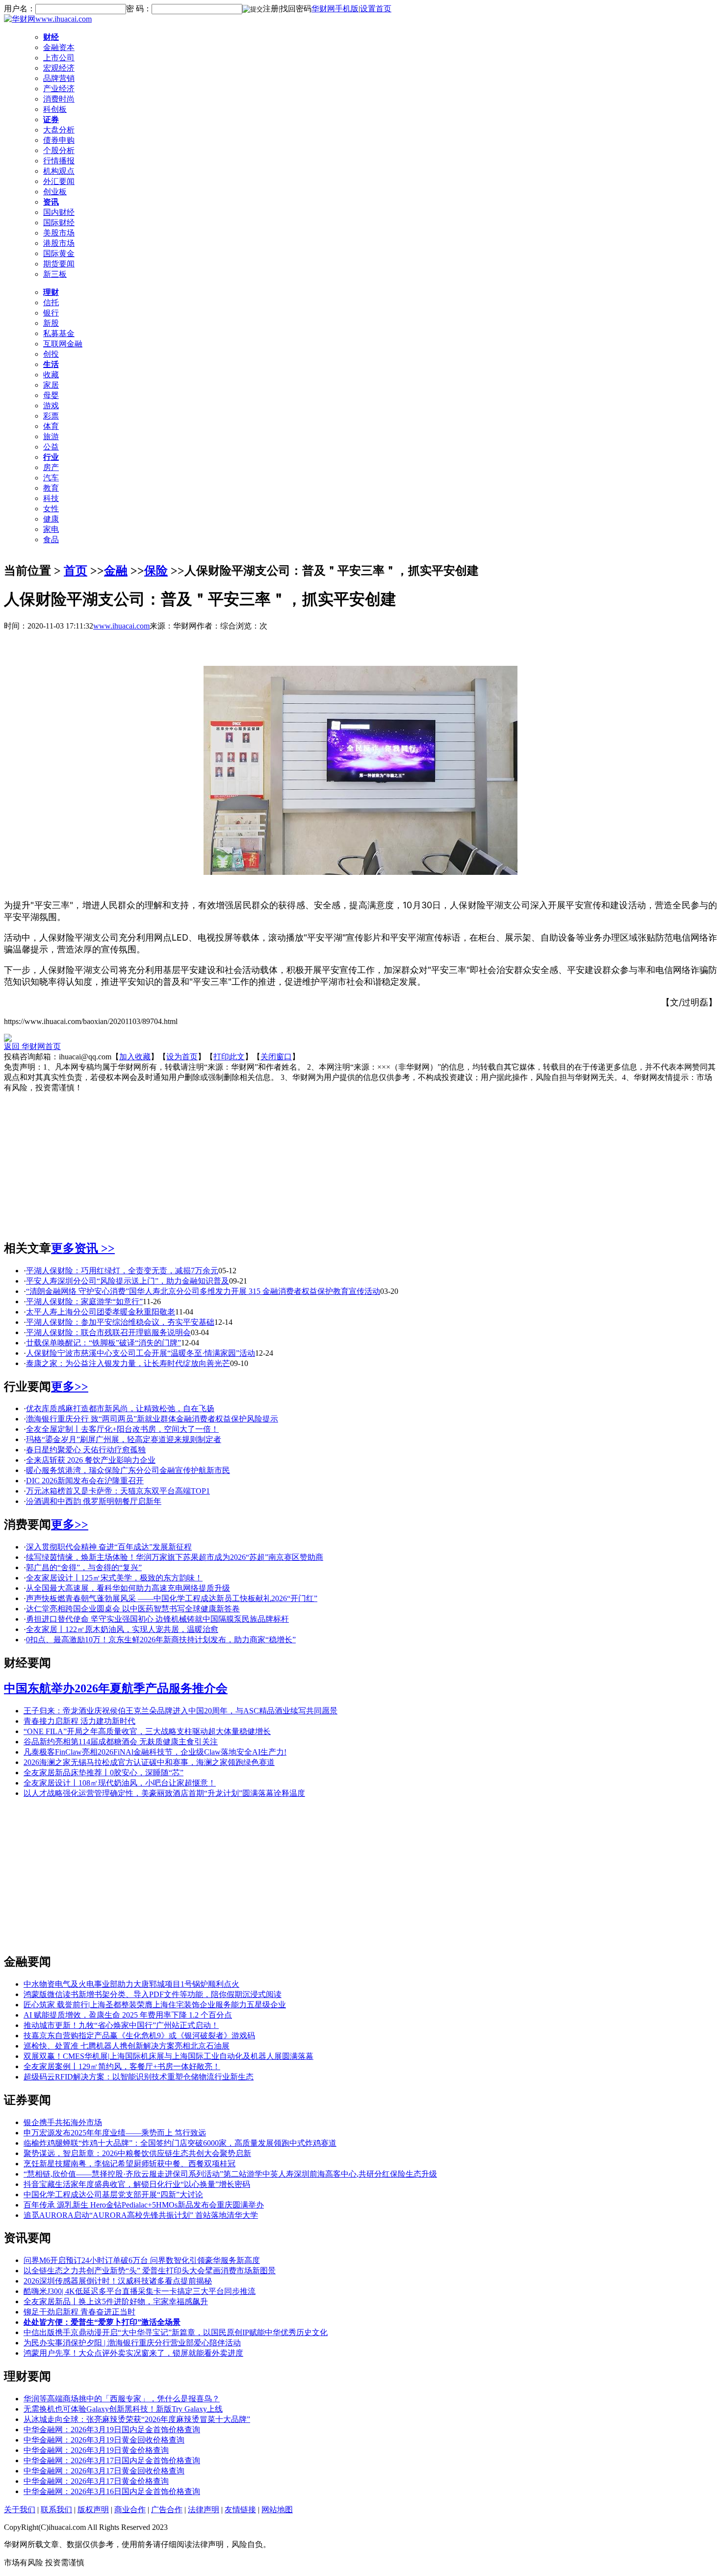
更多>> (70, 1387)
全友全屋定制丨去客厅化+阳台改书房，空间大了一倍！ (122, 1429)
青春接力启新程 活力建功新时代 (79, 1721)
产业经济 (59, 89)
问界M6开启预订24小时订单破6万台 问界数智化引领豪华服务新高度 (142, 2260)
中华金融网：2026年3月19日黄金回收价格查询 (104, 2440)
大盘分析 (59, 130)
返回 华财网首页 (32, 1046)
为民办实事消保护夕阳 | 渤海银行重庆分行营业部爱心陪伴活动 (132, 2343)
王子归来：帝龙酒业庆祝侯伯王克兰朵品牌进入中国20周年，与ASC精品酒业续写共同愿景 (180, 1711)
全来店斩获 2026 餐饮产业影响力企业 (91, 1460)
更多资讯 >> (83, 1248)
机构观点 (59, 171)
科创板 (55, 109)
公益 (51, 447)
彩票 (51, 416)
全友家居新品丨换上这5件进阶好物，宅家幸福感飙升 (116, 2301)
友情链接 (240, 2510)
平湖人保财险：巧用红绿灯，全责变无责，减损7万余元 (122, 1271)
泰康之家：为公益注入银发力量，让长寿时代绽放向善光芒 (128, 1363)
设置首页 (376, 9)
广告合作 (167, 2510)
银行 (51, 313)
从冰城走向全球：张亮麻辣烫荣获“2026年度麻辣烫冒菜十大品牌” (137, 2419)
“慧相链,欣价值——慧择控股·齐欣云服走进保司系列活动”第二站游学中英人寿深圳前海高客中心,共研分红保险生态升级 (230, 2174)
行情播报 (59, 161)
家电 (51, 529)
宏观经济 (59, 68)
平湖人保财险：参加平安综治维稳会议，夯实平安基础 (120, 1322)
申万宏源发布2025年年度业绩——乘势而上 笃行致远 (115, 2133)
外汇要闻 (59, 181)
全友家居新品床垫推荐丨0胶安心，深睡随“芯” (103, 1773)
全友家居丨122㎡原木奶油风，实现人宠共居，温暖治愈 (122, 1629)
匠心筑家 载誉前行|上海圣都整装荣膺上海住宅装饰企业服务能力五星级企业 (155, 2005)
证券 (51, 119)
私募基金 (59, 333)
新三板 (55, 274)
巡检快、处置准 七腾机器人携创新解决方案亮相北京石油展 (127, 2046)
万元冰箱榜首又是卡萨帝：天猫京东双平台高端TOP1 (118, 1491)
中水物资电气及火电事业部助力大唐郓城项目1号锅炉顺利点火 (131, 1984)
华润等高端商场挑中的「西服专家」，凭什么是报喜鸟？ (122, 2399)
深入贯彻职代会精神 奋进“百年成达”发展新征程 (109, 1547)
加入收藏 (135, 1057)
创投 (51, 354)
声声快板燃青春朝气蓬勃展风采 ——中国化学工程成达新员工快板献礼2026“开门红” (172, 1598)
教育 (51, 488)
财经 (51, 37)
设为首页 (182, 1057)
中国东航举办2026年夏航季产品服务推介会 (116, 1688)
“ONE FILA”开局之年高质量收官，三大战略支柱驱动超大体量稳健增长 (147, 1731)
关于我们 (20, 2510)
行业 (51, 457)
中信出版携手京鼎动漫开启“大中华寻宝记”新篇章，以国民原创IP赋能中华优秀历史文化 (176, 2332)
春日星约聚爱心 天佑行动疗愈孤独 (86, 1450)
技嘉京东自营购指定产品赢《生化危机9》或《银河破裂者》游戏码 (139, 2036)
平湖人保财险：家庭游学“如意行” (84, 1301)
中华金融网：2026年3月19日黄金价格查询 (96, 2450)
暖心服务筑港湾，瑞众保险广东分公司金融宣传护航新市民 (128, 1470)
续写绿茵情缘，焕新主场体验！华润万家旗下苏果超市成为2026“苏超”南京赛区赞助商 (175, 1557)
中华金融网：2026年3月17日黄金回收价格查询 (104, 2471)
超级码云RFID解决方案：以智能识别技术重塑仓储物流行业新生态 (139, 2077)
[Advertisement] (360, 1162)
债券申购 (59, 140)
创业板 (55, 192)
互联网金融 (63, 344)
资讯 (51, 202)
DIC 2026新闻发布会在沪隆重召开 (85, 1481)
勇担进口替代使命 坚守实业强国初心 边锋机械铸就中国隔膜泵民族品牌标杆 (157, 1619)
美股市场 (59, 233)
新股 (51, 323)
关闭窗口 (276, 1057)
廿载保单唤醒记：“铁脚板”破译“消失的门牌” (103, 1343)
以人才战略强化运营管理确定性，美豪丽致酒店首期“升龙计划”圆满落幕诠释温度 (164, 1793)
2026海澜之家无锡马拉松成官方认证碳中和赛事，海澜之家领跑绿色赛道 (149, 1762)
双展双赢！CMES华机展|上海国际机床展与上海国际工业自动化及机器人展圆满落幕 (168, 2056)
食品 (51, 539)
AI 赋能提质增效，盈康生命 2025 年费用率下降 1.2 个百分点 (128, 2015)
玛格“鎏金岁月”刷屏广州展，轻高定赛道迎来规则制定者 (124, 1439)
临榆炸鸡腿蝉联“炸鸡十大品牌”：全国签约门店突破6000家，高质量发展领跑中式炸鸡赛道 (180, 2143)
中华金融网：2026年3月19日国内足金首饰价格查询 (112, 2430)
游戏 (51, 406)
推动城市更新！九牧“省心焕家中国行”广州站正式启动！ (121, 2025)
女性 (51, 509)
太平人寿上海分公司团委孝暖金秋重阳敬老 (101, 1312)
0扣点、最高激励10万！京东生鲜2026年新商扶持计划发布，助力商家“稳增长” (161, 1640)
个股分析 (59, 150)
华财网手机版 (335, 9)
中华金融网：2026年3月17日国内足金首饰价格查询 (112, 2460)
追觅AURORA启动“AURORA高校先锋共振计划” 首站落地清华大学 (141, 2215)
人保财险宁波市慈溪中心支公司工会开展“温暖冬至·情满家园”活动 (141, 1353)
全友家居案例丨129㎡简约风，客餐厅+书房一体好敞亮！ (122, 2066)
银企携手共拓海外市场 (63, 2122)
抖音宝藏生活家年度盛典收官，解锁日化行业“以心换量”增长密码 (137, 2184)
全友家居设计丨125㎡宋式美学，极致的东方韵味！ (114, 1578)
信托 (51, 302)
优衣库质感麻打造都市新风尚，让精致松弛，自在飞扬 (120, 1408)
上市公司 (59, 58)
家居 (51, 385)
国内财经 (59, 212)
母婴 (51, 395)
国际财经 (59, 223)
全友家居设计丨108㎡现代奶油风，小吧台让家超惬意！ (120, 1783)
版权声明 (93, 2510)
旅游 (51, 436)
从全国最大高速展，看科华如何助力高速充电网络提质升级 (128, 1588)
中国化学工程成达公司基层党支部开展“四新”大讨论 (113, 2195)
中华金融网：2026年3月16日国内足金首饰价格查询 (112, 2491)
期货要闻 (59, 264)
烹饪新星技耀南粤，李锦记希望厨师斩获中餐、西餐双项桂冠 (129, 2164)
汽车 (51, 478)
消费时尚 (59, 99)
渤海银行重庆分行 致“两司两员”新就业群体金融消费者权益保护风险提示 (152, 1419)
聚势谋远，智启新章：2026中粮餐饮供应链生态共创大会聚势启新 (137, 2153)
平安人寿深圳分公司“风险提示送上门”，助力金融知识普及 (128, 1281)
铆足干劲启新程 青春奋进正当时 (79, 2312)
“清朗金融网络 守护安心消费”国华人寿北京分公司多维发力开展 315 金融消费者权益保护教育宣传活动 (203, 1291)
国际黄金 (59, 253)
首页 (76, 571)
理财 (51, 292)
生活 (51, 364)
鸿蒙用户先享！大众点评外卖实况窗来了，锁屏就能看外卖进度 (133, 2353)
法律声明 (204, 2510)
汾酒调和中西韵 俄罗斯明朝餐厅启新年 (94, 1501)
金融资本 (59, 47)
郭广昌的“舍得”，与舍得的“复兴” (84, 1567)
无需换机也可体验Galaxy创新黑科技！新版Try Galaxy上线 (123, 2409)
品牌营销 (59, 78)
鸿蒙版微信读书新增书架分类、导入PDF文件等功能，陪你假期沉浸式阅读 (153, 1994)
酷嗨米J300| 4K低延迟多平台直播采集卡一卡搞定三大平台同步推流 (140, 2291)
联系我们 (56, 2510)
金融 (116, 571)
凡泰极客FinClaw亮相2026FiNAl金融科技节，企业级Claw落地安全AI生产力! (155, 1752)
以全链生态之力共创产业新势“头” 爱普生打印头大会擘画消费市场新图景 (150, 2271)
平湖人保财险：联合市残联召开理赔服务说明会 (108, 1332)
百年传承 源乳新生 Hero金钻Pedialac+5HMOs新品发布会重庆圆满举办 (144, 2205)
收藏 (51, 375)
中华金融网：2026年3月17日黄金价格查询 (96, 2481)
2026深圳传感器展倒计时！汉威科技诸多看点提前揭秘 (118, 2281)
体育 (51, 426)
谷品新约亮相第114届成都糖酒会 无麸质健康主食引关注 (121, 1742)
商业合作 (130, 2510)
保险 (156, 571)
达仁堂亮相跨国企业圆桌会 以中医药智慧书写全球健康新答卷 (133, 1609)
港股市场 (59, 243)
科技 (51, 498)
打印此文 (229, 1057)
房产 (51, 467)
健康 (51, 519)
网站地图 (277, 2510)
